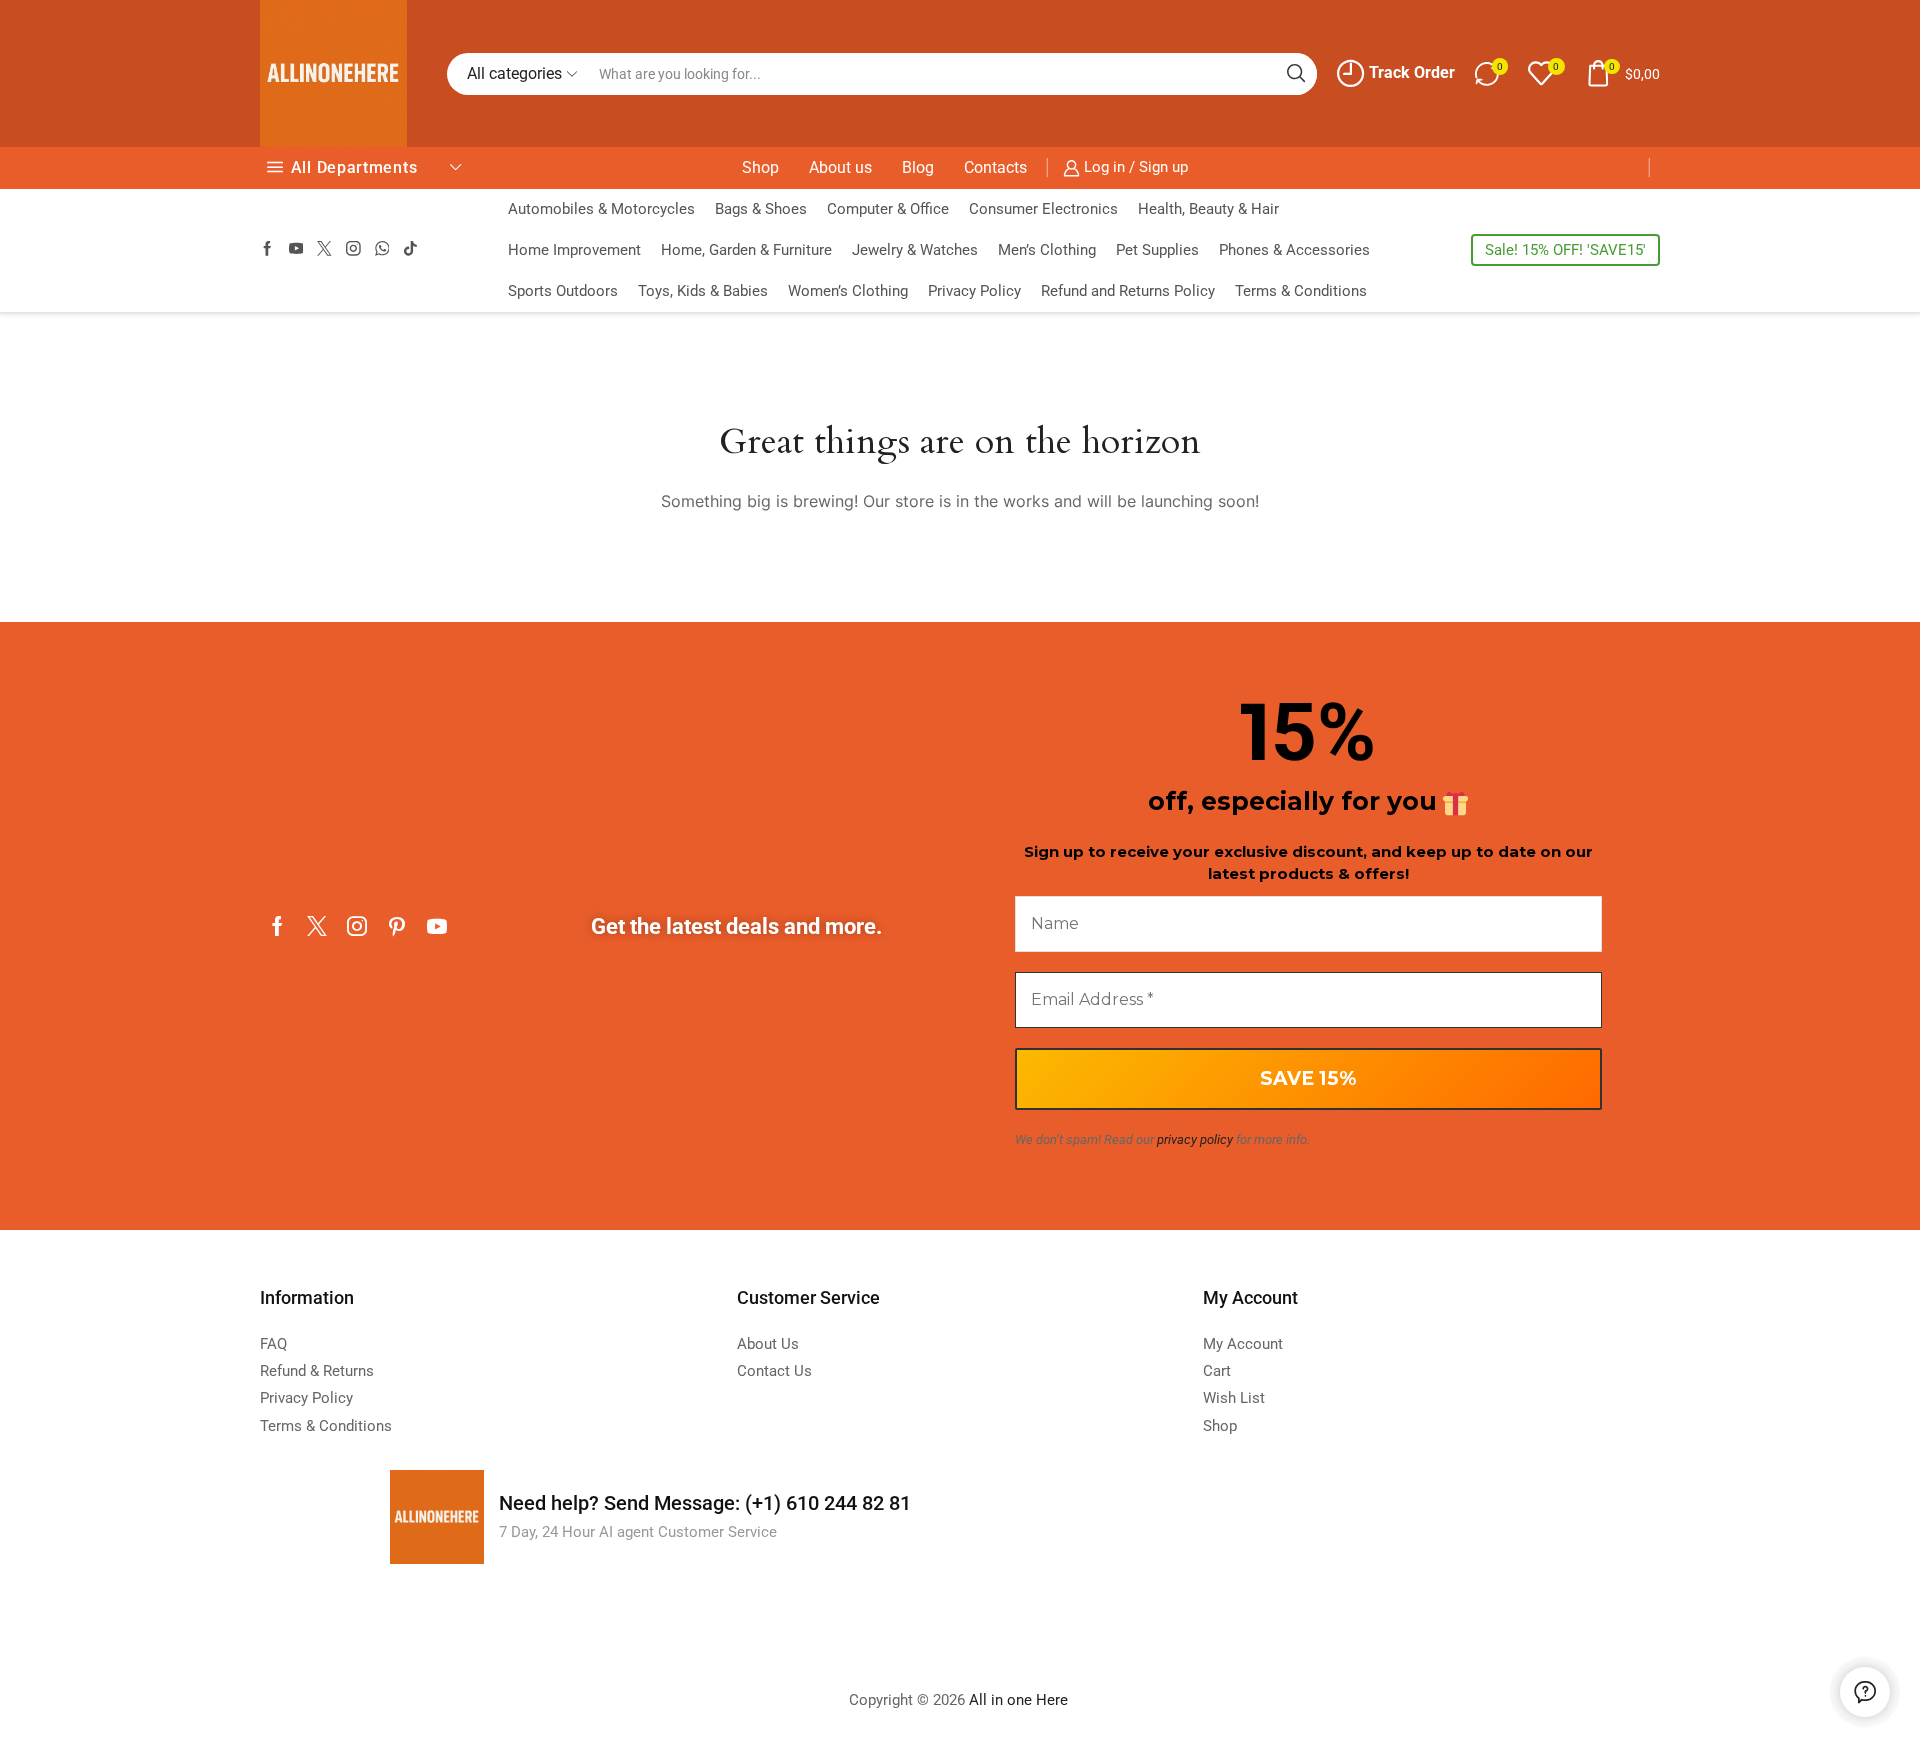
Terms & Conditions (1301, 291)
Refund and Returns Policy (1128, 291)
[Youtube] (296, 249)
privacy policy (1195, 1139)
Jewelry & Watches (915, 250)
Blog (918, 167)
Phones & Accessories (1294, 250)
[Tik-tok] (410, 249)
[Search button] (1296, 74)
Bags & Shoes (761, 209)
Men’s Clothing (1047, 250)
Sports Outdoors (563, 291)
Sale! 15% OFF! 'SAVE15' (1565, 250)
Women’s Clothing (848, 291)
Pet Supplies (1157, 250)
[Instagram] (353, 249)
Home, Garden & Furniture (746, 250)
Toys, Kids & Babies (703, 291)
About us (840, 167)
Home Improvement (574, 250)
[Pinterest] (397, 926)
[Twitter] (324, 249)
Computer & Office (888, 209)
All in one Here (1020, 1700)
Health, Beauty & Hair (1208, 209)
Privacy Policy (974, 291)
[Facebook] (267, 249)
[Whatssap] (382, 249)
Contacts (995, 167)
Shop (760, 167)
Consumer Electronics (1043, 209)
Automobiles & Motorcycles (601, 209)
